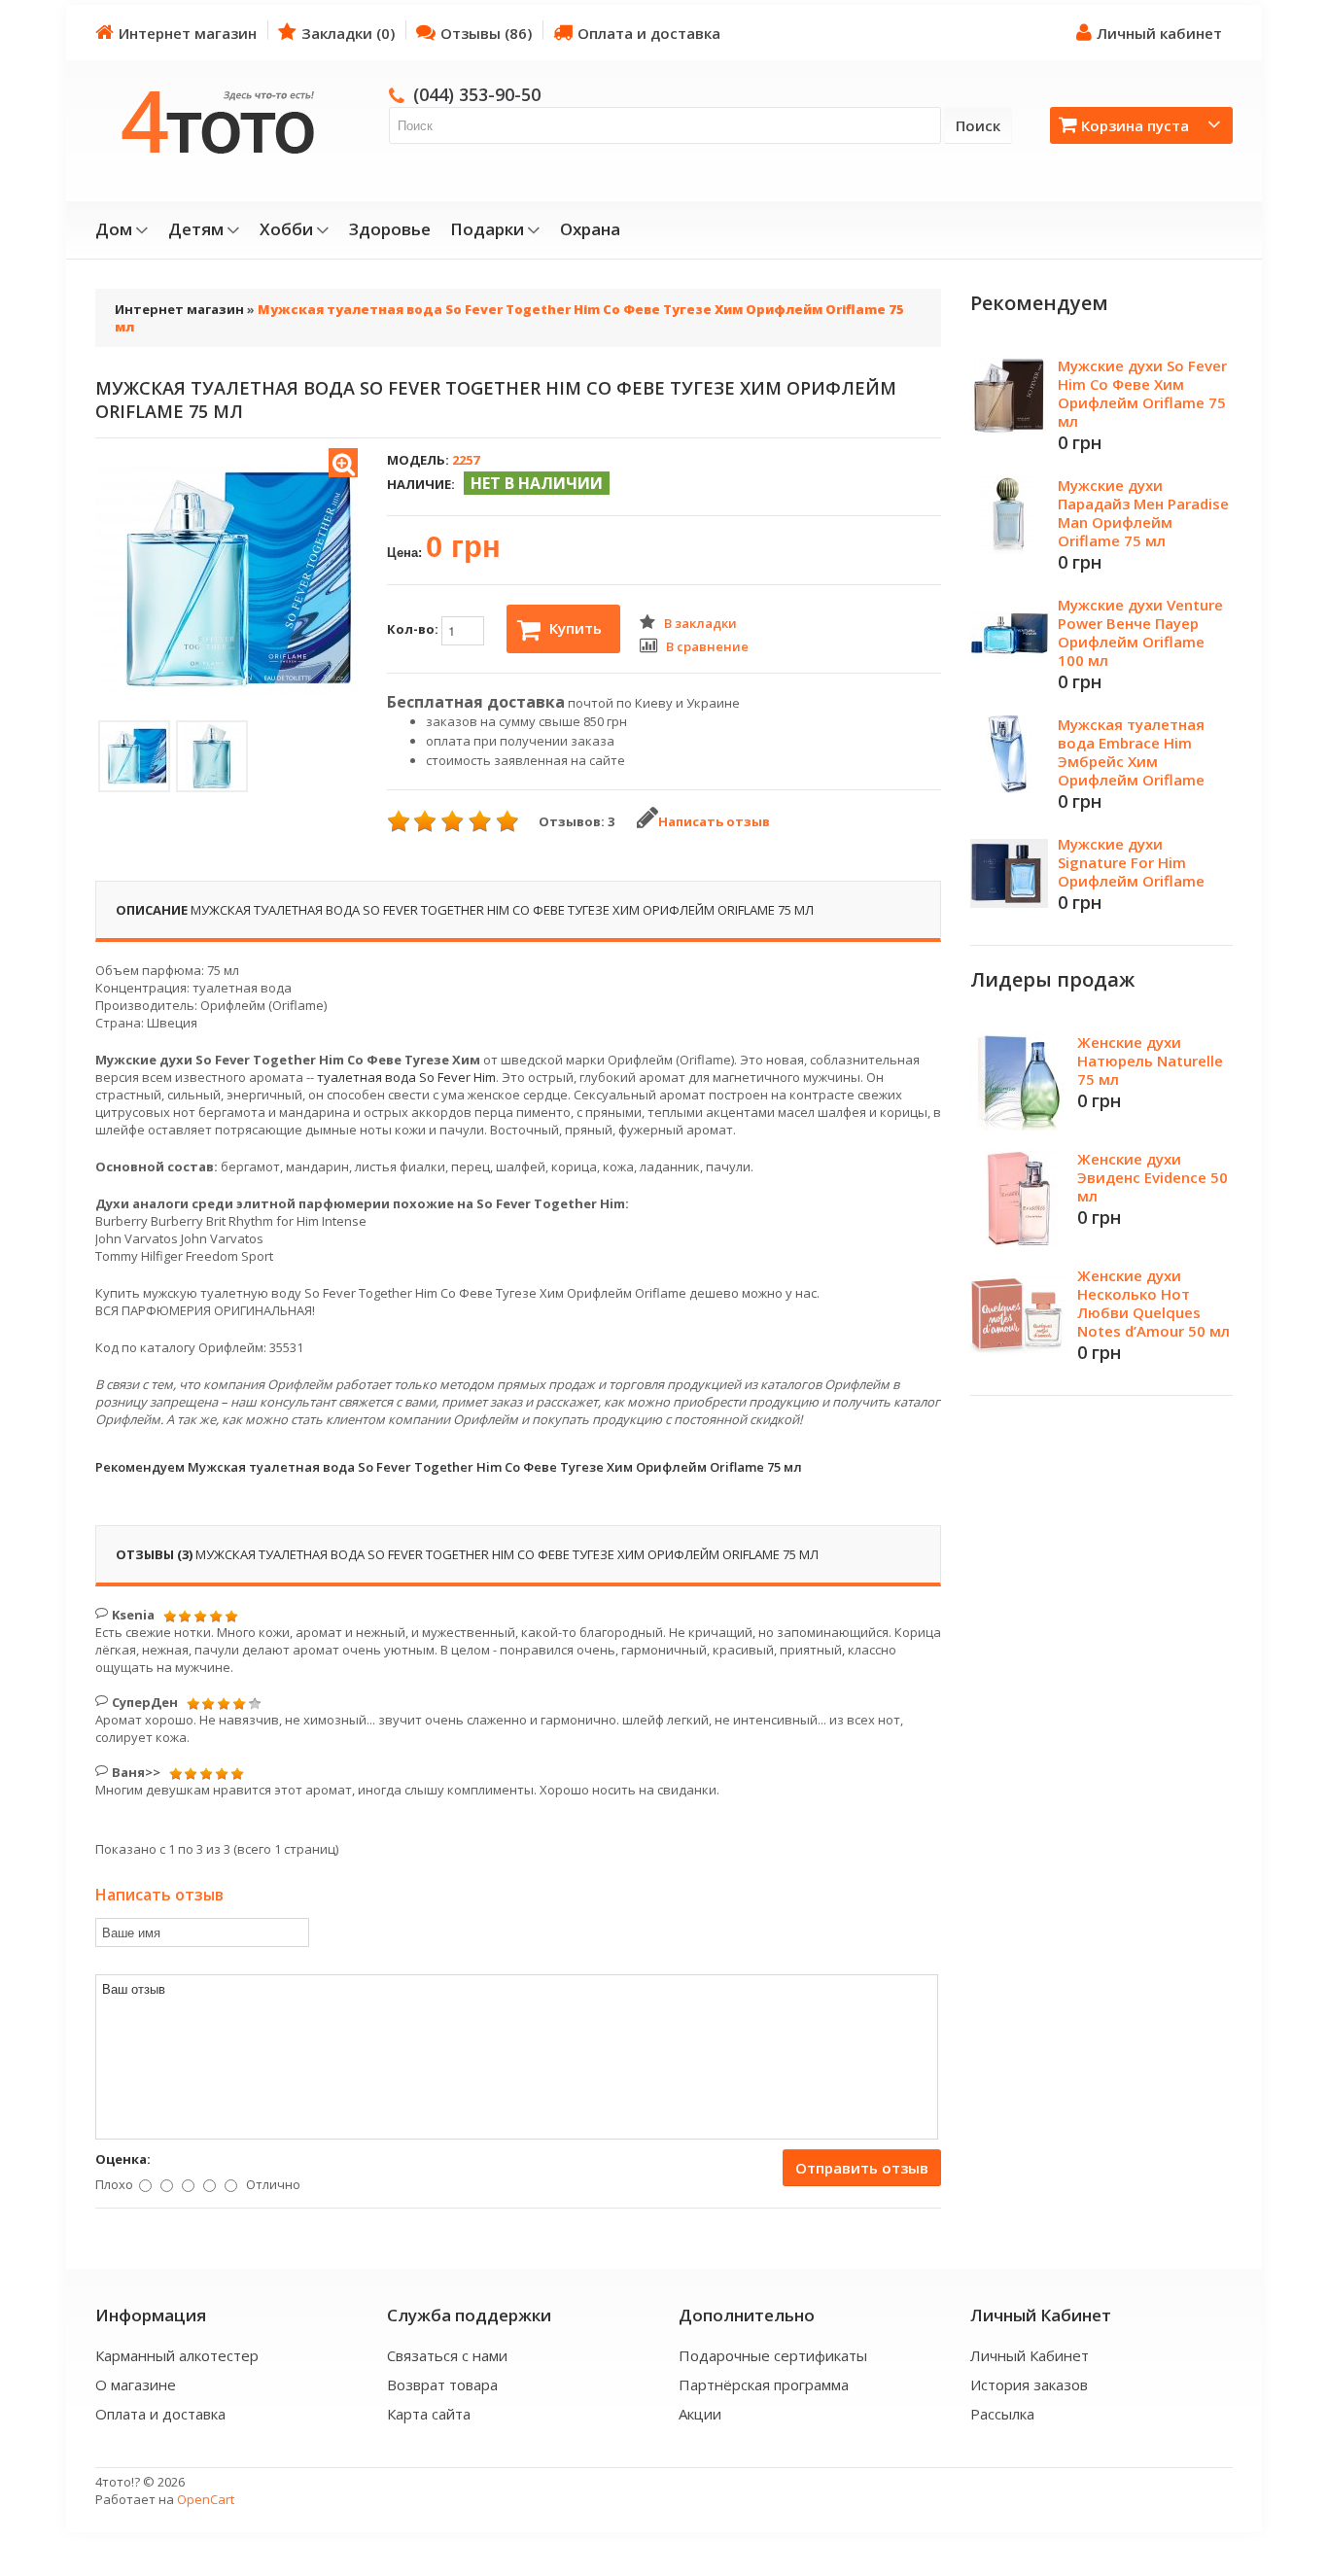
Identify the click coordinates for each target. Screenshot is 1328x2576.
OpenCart (206, 2499)
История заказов (1029, 2385)
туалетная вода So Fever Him (406, 1077)
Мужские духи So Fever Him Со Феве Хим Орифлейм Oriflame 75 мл (1142, 393)
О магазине (136, 2385)
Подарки (487, 229)
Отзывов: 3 (577, 821)
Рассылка (1002, 2414)
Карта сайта (429, 2414)
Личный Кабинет (1030, 2355)
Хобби (286, 229)
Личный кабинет (1159, 33)
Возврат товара (442, 2385)
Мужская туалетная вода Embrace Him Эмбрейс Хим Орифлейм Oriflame (1131, 752)
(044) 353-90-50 (477, 94)
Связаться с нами (447, 2355)
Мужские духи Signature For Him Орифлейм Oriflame (1131, 862)
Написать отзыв (714, 821)
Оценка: (123, 2159)
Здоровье (390, 229)
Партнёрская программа (764, 2385)
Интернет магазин (188, 33)
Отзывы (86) (486, 33)
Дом (114, 229)
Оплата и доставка (649, 33)
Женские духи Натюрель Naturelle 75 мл (1150, 1061)
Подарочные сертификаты (773, 2355)
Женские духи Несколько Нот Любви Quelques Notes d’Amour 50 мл (1153, 1303)
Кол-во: (414, 629)
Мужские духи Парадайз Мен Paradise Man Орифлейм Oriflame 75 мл (1143, 513)
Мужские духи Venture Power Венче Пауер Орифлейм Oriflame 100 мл (1140, 632)
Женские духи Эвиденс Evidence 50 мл (1153, 1177)
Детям (196, 229)
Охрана (590, 229)
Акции (700, 2414)
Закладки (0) (348, 33)
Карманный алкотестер (177, 2355)
